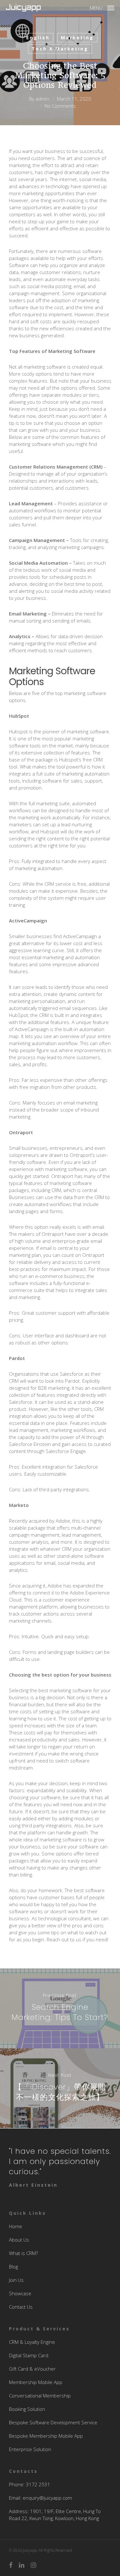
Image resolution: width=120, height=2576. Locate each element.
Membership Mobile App (36, 2382)
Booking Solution (27, 2409)
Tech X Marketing (60, 49)
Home (16, 2226)
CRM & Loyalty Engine (32, 2342)
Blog (13, 2266)
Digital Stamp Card (29, 2355)
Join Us (16, 2280)
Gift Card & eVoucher (32, 2369)
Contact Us (21, 2307)
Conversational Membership (40, 2396)
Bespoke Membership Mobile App (46, 2436)
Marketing (77, 38)
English (38, 38)
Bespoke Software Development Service (53, 2422)
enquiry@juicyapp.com (47, 2498)
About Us (19, 2240)
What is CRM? (23, 2253)
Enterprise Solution (30, 2449)
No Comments (60, 106)
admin (42, 99)
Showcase (20, 2293)
